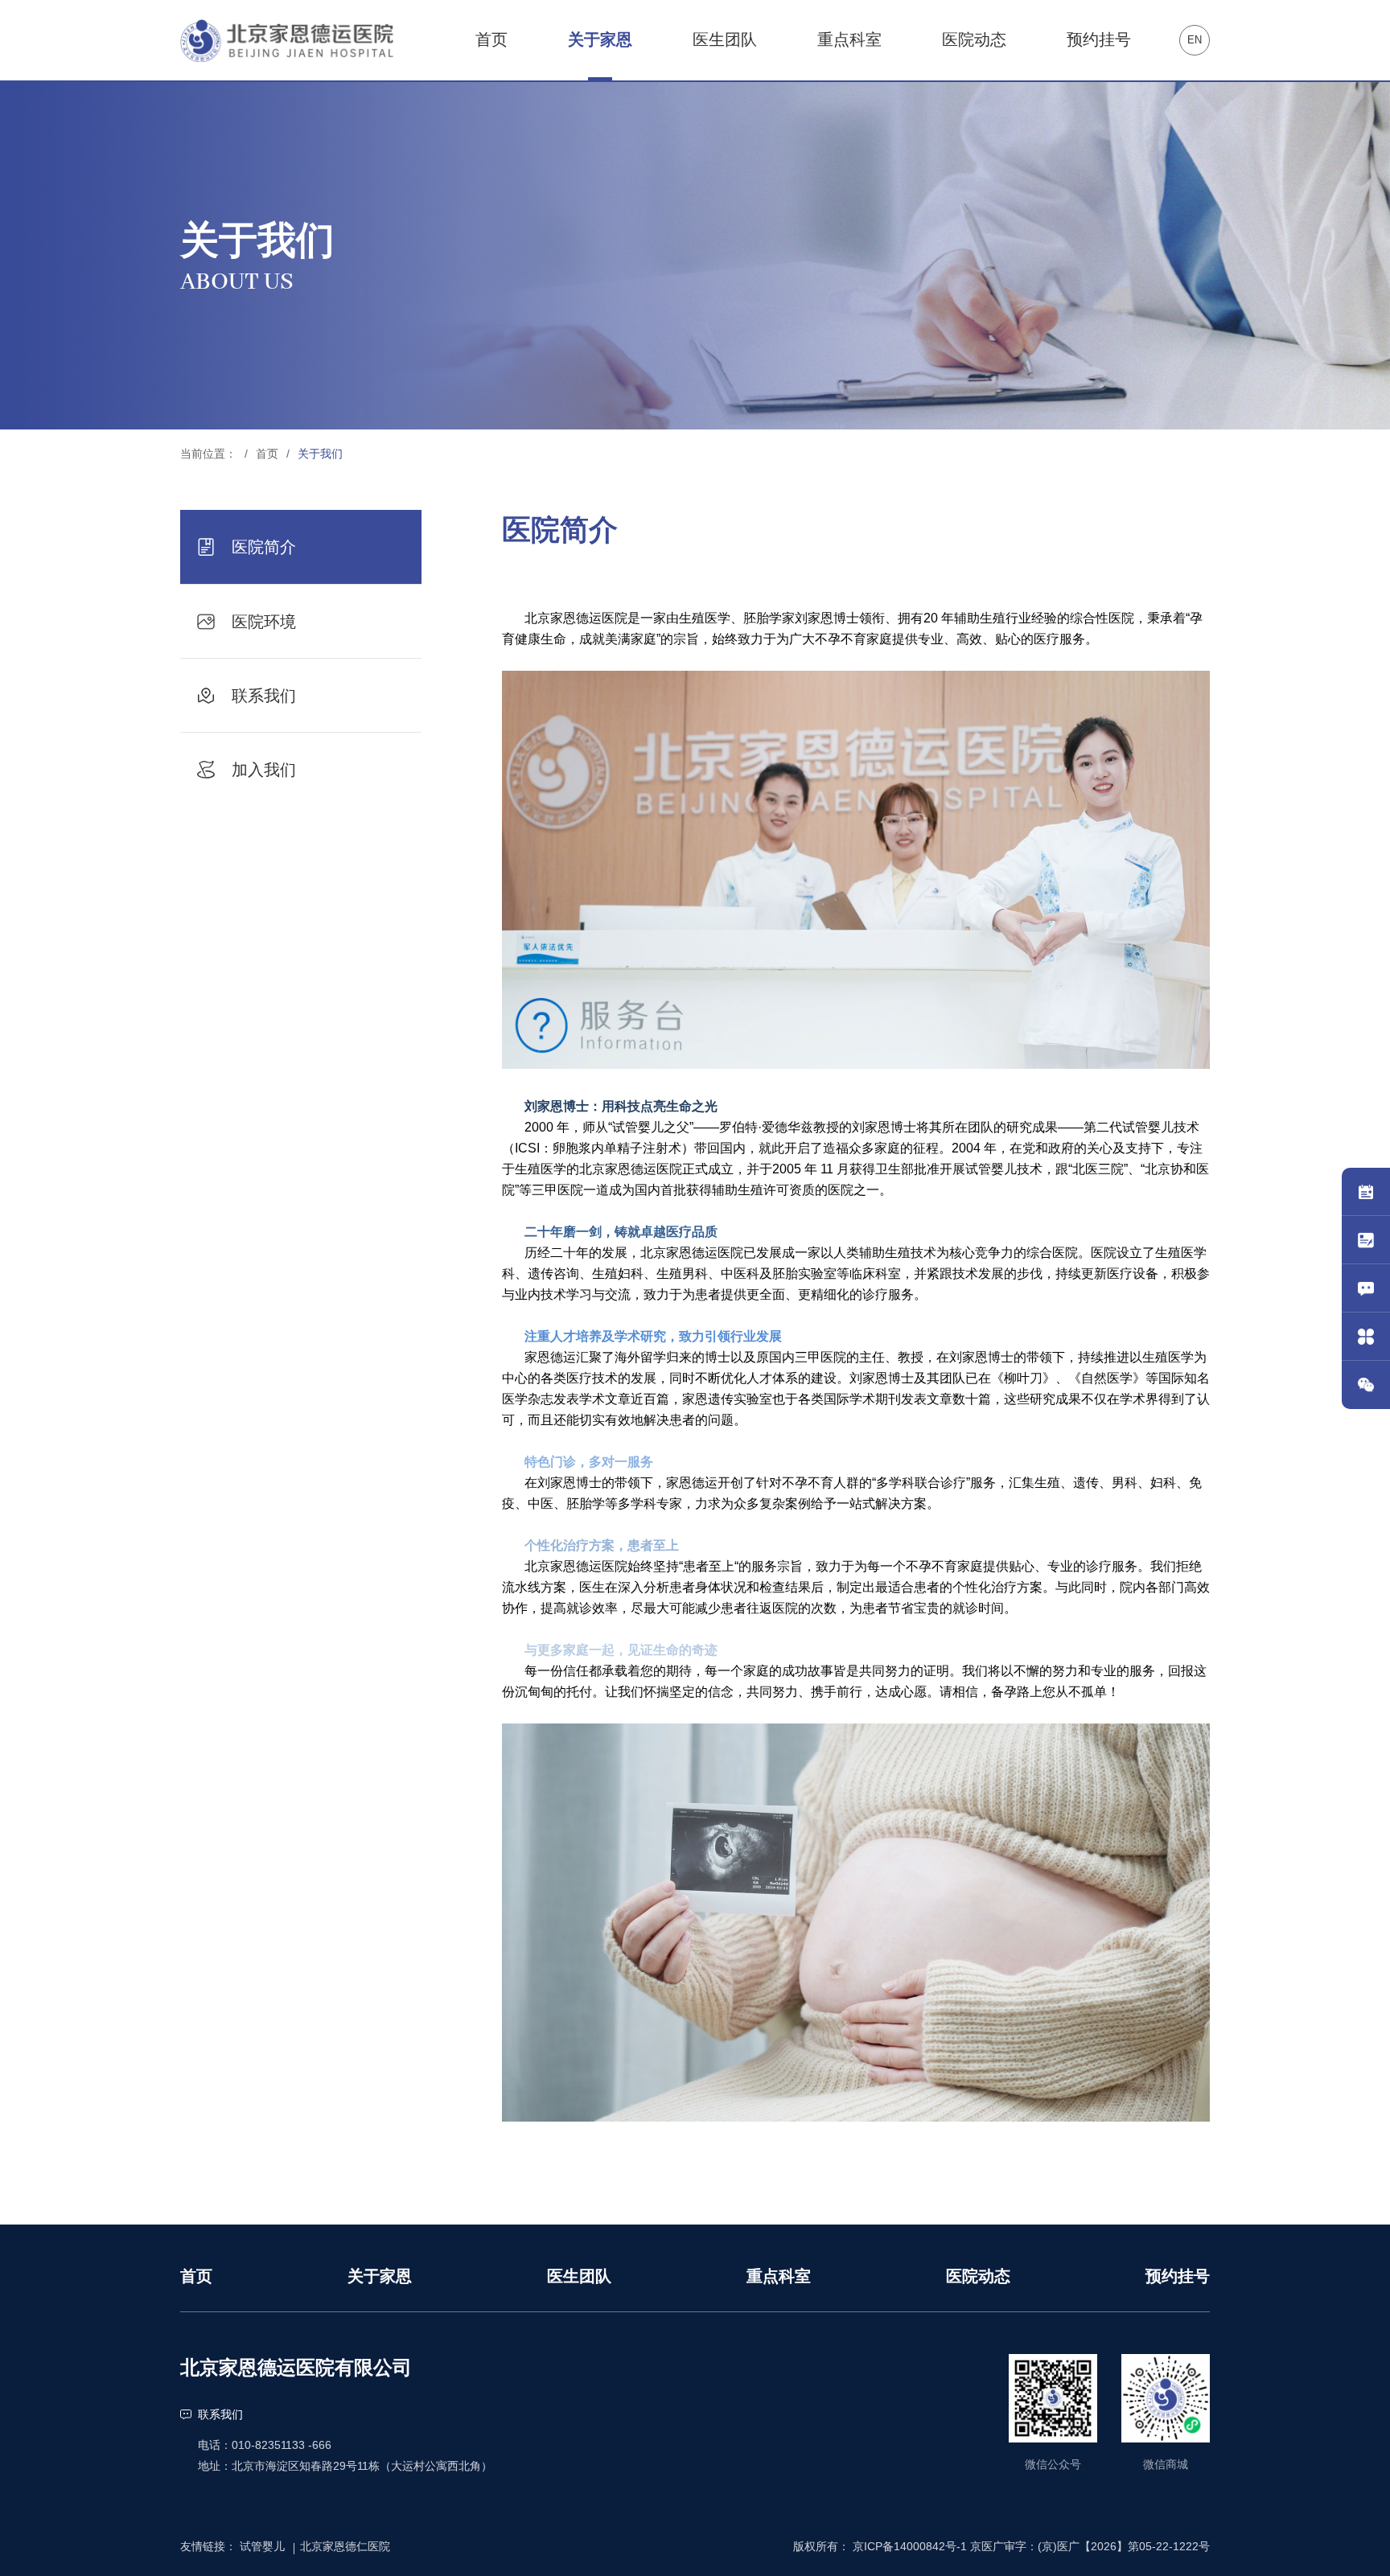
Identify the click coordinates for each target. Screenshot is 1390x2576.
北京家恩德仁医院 (345, 2546)
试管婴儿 (262, 2546)
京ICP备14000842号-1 (910, 2546)
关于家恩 (380, 2276)
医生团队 (579, 2276)
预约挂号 (1178, 2276)
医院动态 (978, 2276)
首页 (267, 454)
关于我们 (320, 454)
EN (1195, 40)
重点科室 (779, 2276)
